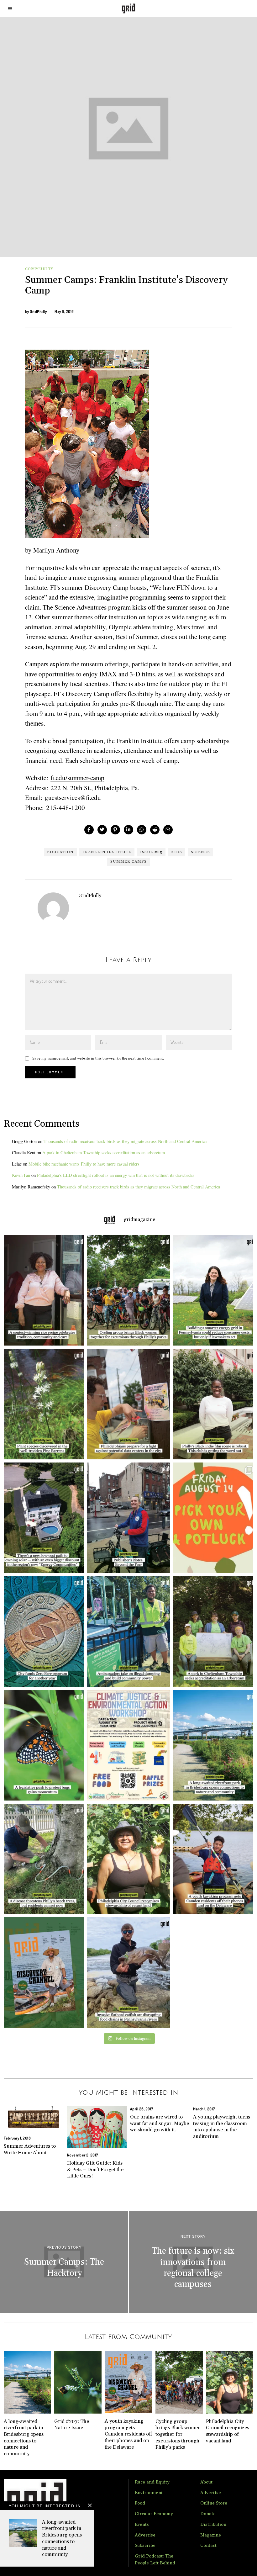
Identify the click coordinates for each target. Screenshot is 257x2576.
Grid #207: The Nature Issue (72, 2425)
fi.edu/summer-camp (77, 778)
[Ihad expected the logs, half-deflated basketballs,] (128, 1973)
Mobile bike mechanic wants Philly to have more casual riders (84, 1164)
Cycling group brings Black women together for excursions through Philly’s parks (178, 2434)
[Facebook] (89, 830)
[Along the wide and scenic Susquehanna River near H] (215, 1291)
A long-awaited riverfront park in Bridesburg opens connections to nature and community (62, 2538)
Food (140, 2503)
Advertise (145, 2535)
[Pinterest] (115, 830)
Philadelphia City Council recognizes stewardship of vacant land (228, 2431)
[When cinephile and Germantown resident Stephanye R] (215, 1404)
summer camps (128, 862)
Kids (177, 852)
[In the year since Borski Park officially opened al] (215, 1745)
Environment (149, 2493)
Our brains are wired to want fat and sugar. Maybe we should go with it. (160, 2123)
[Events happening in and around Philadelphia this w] (215, 1518)
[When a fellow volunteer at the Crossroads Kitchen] (42, 1291)
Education (60, 852)
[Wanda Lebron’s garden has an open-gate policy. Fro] (128, 1859)
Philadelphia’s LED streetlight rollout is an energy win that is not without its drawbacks (116, 1175)
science (200, 852)
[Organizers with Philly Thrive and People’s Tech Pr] (128, 1404)
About (206, 2482)
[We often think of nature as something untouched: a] (42, 1973)
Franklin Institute (107, 852)
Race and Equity (152, 2482)
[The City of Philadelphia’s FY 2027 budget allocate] (42, 1632)
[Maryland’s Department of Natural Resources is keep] (42, 1745)
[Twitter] (102, 830)
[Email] (168, 830)
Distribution (213, 2525)
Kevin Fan (21, 1175)
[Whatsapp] (142, 830)
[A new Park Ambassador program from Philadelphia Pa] (128, 1632)
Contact (208, 2546)
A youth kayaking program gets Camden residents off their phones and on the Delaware (128, 2434)
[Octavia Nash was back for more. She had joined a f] (215, 1859)
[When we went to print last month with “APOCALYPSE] (128, 1518)
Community (39, 269)
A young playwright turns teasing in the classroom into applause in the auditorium (222, 2127)
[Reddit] (155, 830)
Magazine (211, 2535)
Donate (208, 2514)
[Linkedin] (128, 830)
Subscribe (145, 2546)
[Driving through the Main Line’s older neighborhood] (42, 1859)
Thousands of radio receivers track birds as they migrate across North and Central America (125, 1141)
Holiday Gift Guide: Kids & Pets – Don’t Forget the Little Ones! (95, 2169)
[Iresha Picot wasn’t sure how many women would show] (128, 1291)
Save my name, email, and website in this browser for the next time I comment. (98, 1058)
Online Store (214, 2503)
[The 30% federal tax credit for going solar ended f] (42, 1518)
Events (142, 2525)
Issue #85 (151, 852)
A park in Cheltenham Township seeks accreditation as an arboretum (104, 1153)
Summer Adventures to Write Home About (30, 2149)
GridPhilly (38, 312)
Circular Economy (154, 2514)
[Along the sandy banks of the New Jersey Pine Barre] (42, 1404)
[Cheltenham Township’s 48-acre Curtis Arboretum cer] (215, 1632)
